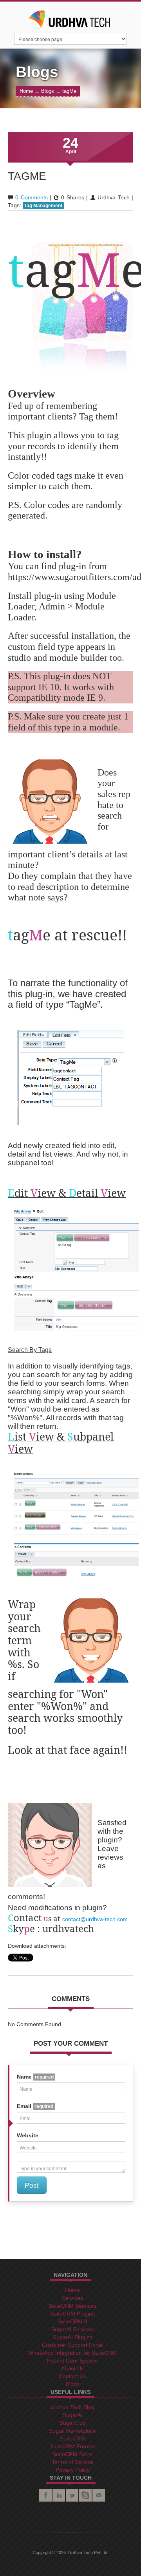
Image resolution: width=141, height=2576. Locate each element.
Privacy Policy (73, 2470)
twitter (72, 2495)
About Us (72, 2368)
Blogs (48, 91)
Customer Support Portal (73, 2345)
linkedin (59, 2495)
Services (72, 2298)
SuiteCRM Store (72, 2454)
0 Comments (31, 197)
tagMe (27, 176)
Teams (85, 2495)
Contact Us (72, 2376)
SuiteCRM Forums (73, 2446)
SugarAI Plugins (73, 2337)
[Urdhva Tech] (70, 17)
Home (26, 91)
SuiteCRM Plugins (72, 2314)
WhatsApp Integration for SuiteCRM (72, 2353)
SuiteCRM (72, 2439)
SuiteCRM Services (72, 2306)
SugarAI (73, 2415)
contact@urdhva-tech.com (95, 1919)
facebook (45, 2495)
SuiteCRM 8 (72, 2321)
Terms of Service (72, 2462)
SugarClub (73, 2423)
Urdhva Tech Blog (72, 2407)
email (99, 2495)
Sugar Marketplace (72, 2431)
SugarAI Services (73, 2329)
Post (32, 2185)
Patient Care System (72, 2361)
